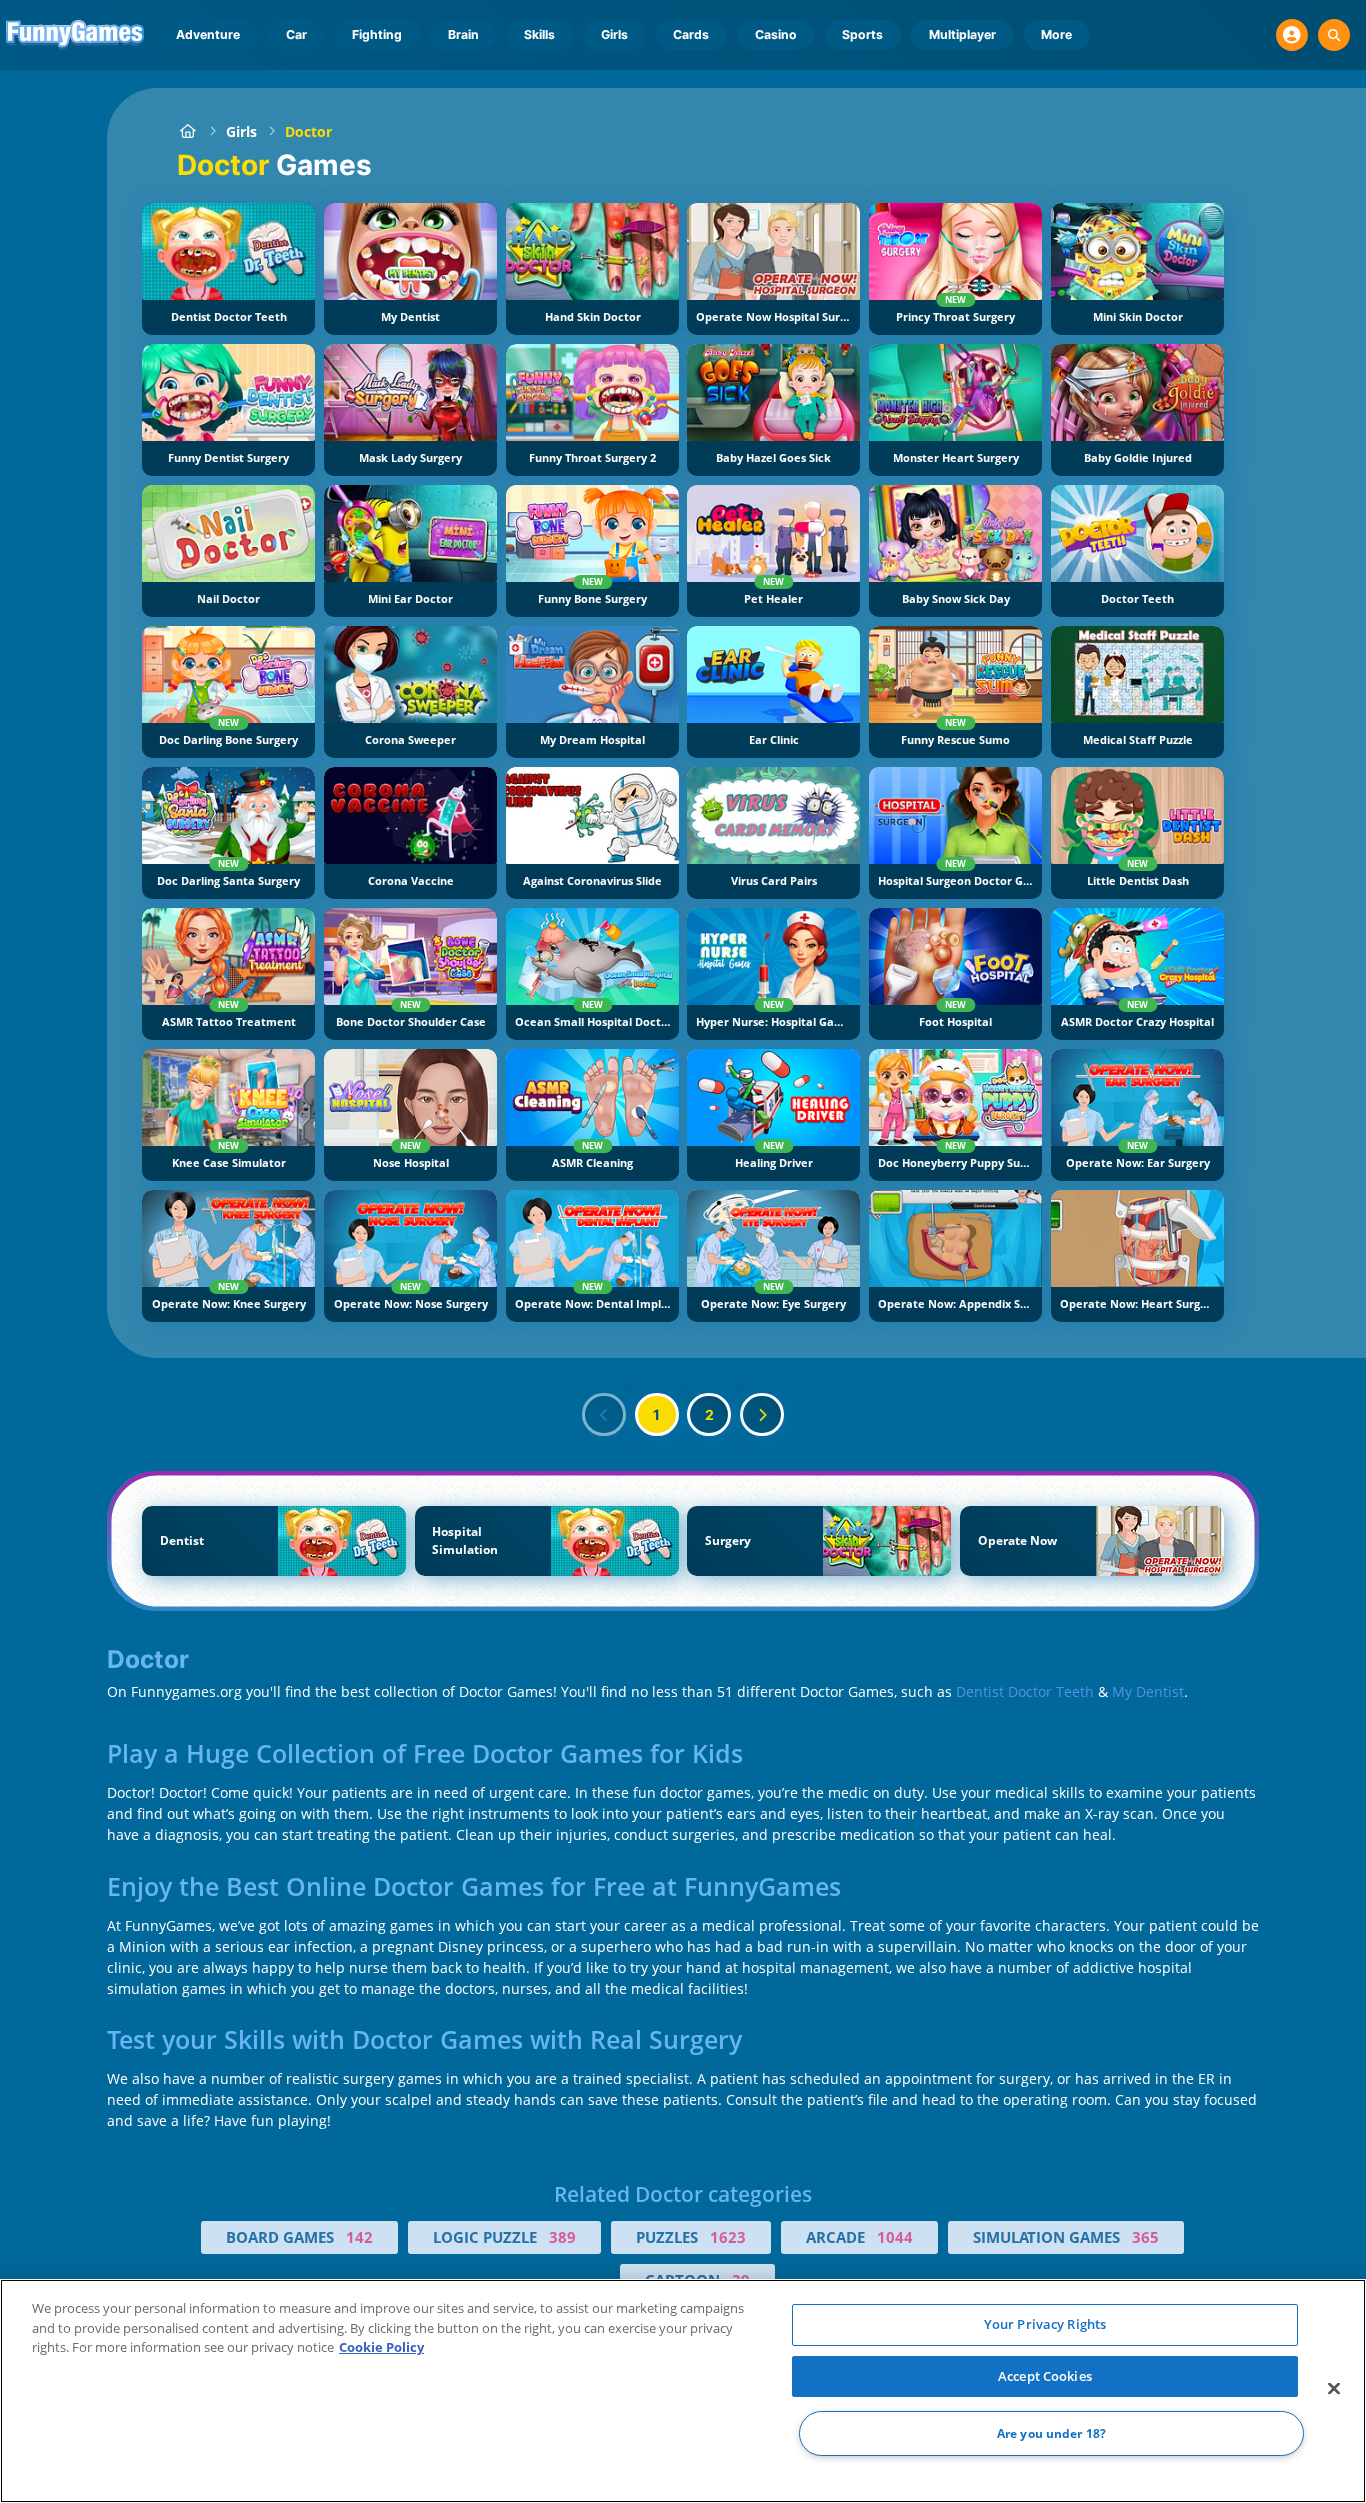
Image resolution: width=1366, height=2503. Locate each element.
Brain (463, 34)
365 (1145, 2237)
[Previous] (604, 1415)
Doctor (308, 131)
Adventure (208, 34)
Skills (539, 34)
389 (562, 2237)
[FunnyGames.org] (187, 131)
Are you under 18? (1051, 2433)
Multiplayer (962, 34)
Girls (614, 34)
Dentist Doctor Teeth (1025, 1691)
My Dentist (1148, 1691)
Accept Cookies (1045, 2376)
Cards (691, 34)
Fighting (377, 34)
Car (296, 34)
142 (359, 2237)
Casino (776, 34)
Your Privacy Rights (1045, 2324)
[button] (1292, 35)
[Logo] (75, 35)
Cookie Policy (381, 2347)
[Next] (762, 1415)
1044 (895, 2237)
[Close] (1334, 2389)
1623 (728, 2237)
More (1056, 34)
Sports (862, 34)
